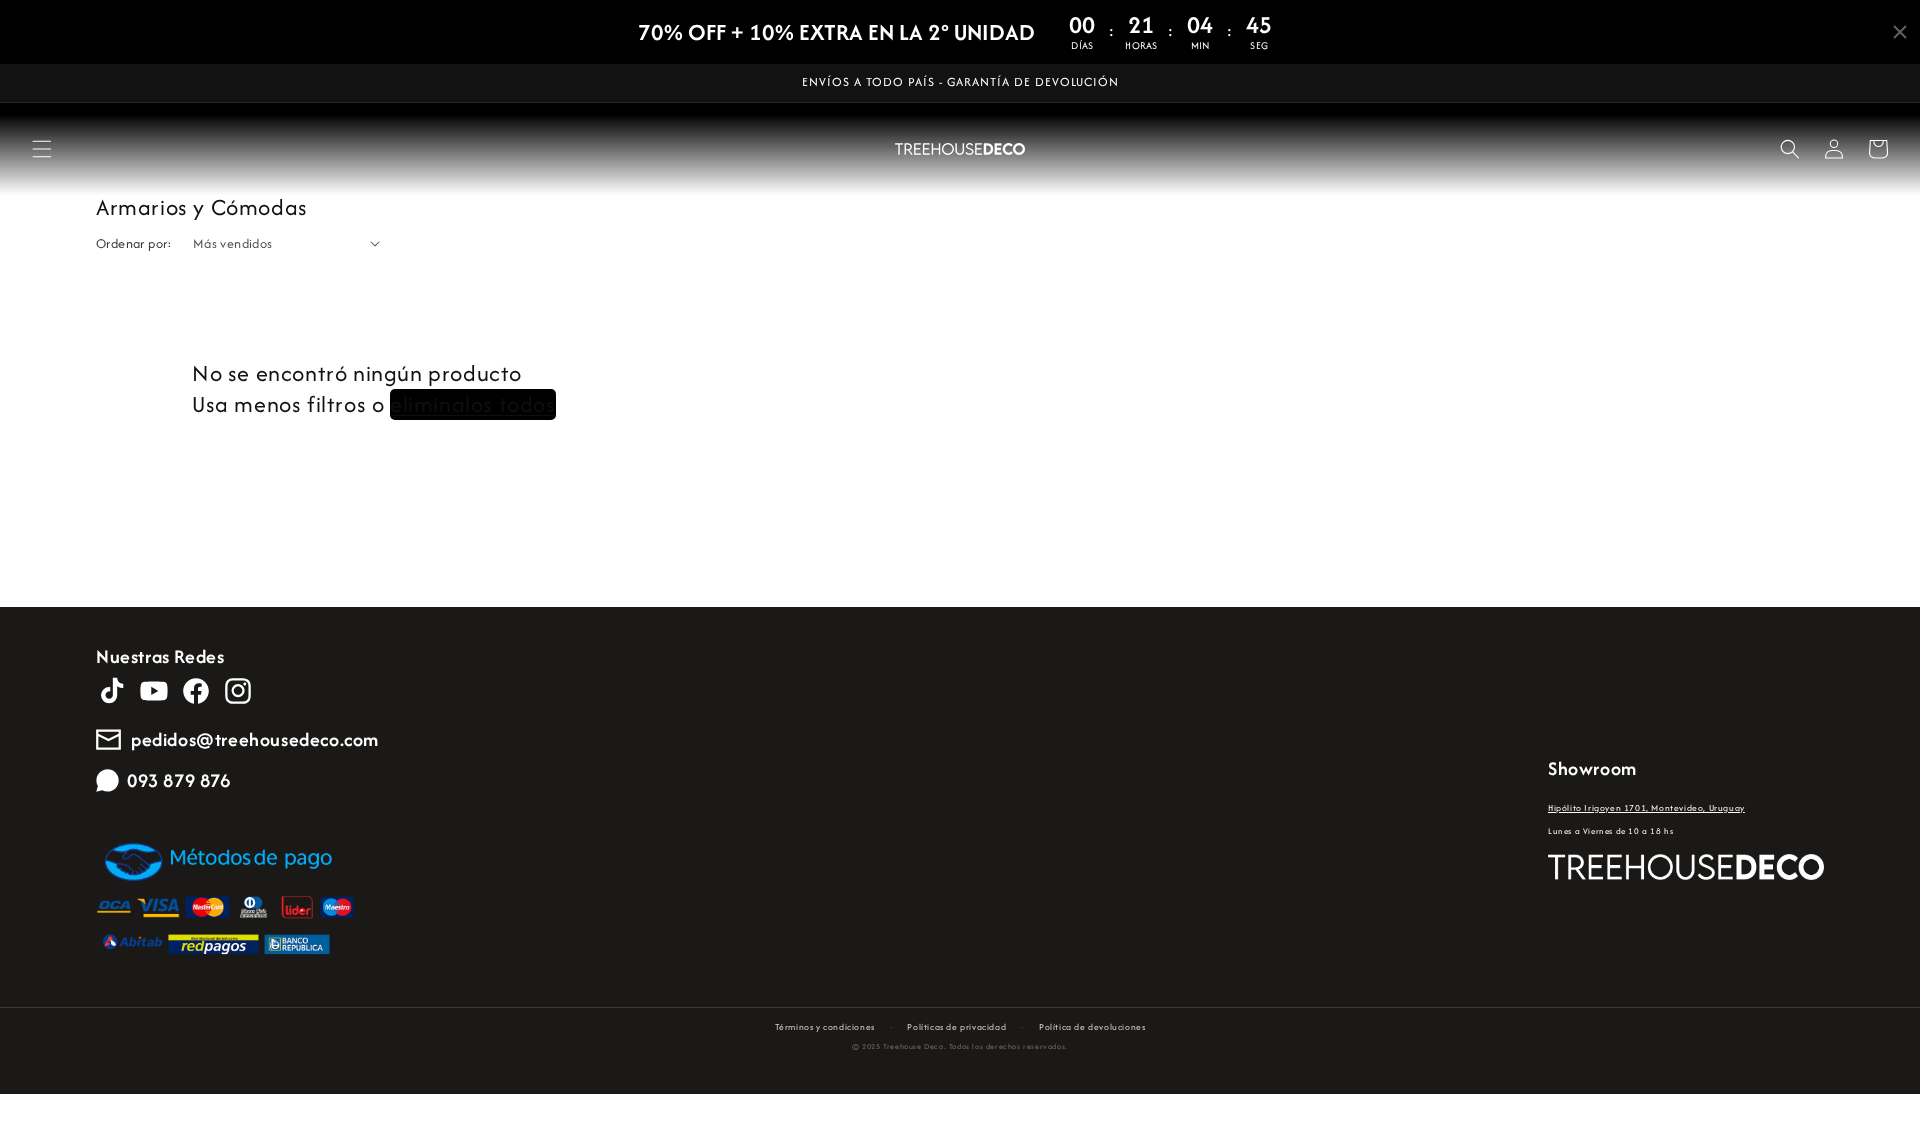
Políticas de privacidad (956, 1026)
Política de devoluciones (1092, 1026)
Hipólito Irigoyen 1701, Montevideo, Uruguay (1646, 807)
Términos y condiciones (825, 1026)
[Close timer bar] (1900, 32)
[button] (42, 149)
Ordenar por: (134, 243)
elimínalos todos (473, 405)
